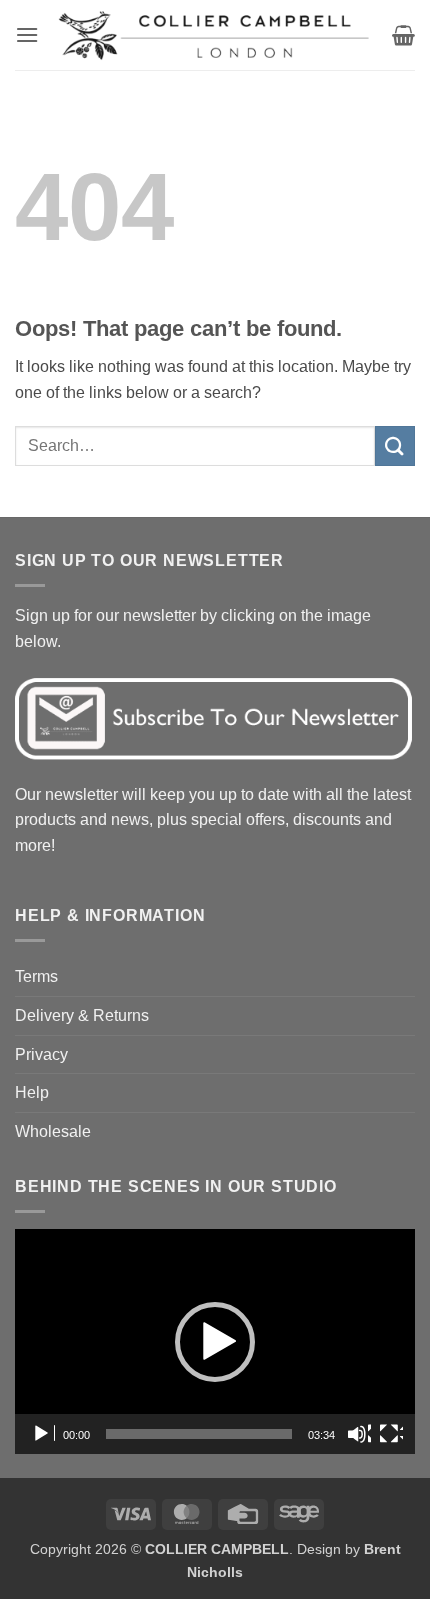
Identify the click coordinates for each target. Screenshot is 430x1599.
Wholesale (53, 1131)
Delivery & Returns (82, 1015)
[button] (27, 34)
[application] (215, 1341)
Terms (36, 976)
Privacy (41, 1054)
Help (32, 1092)
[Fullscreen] (391, 1434)
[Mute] (359, 1434)
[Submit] (395, 445)
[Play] (43, 1434)
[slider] (199, 1434)
